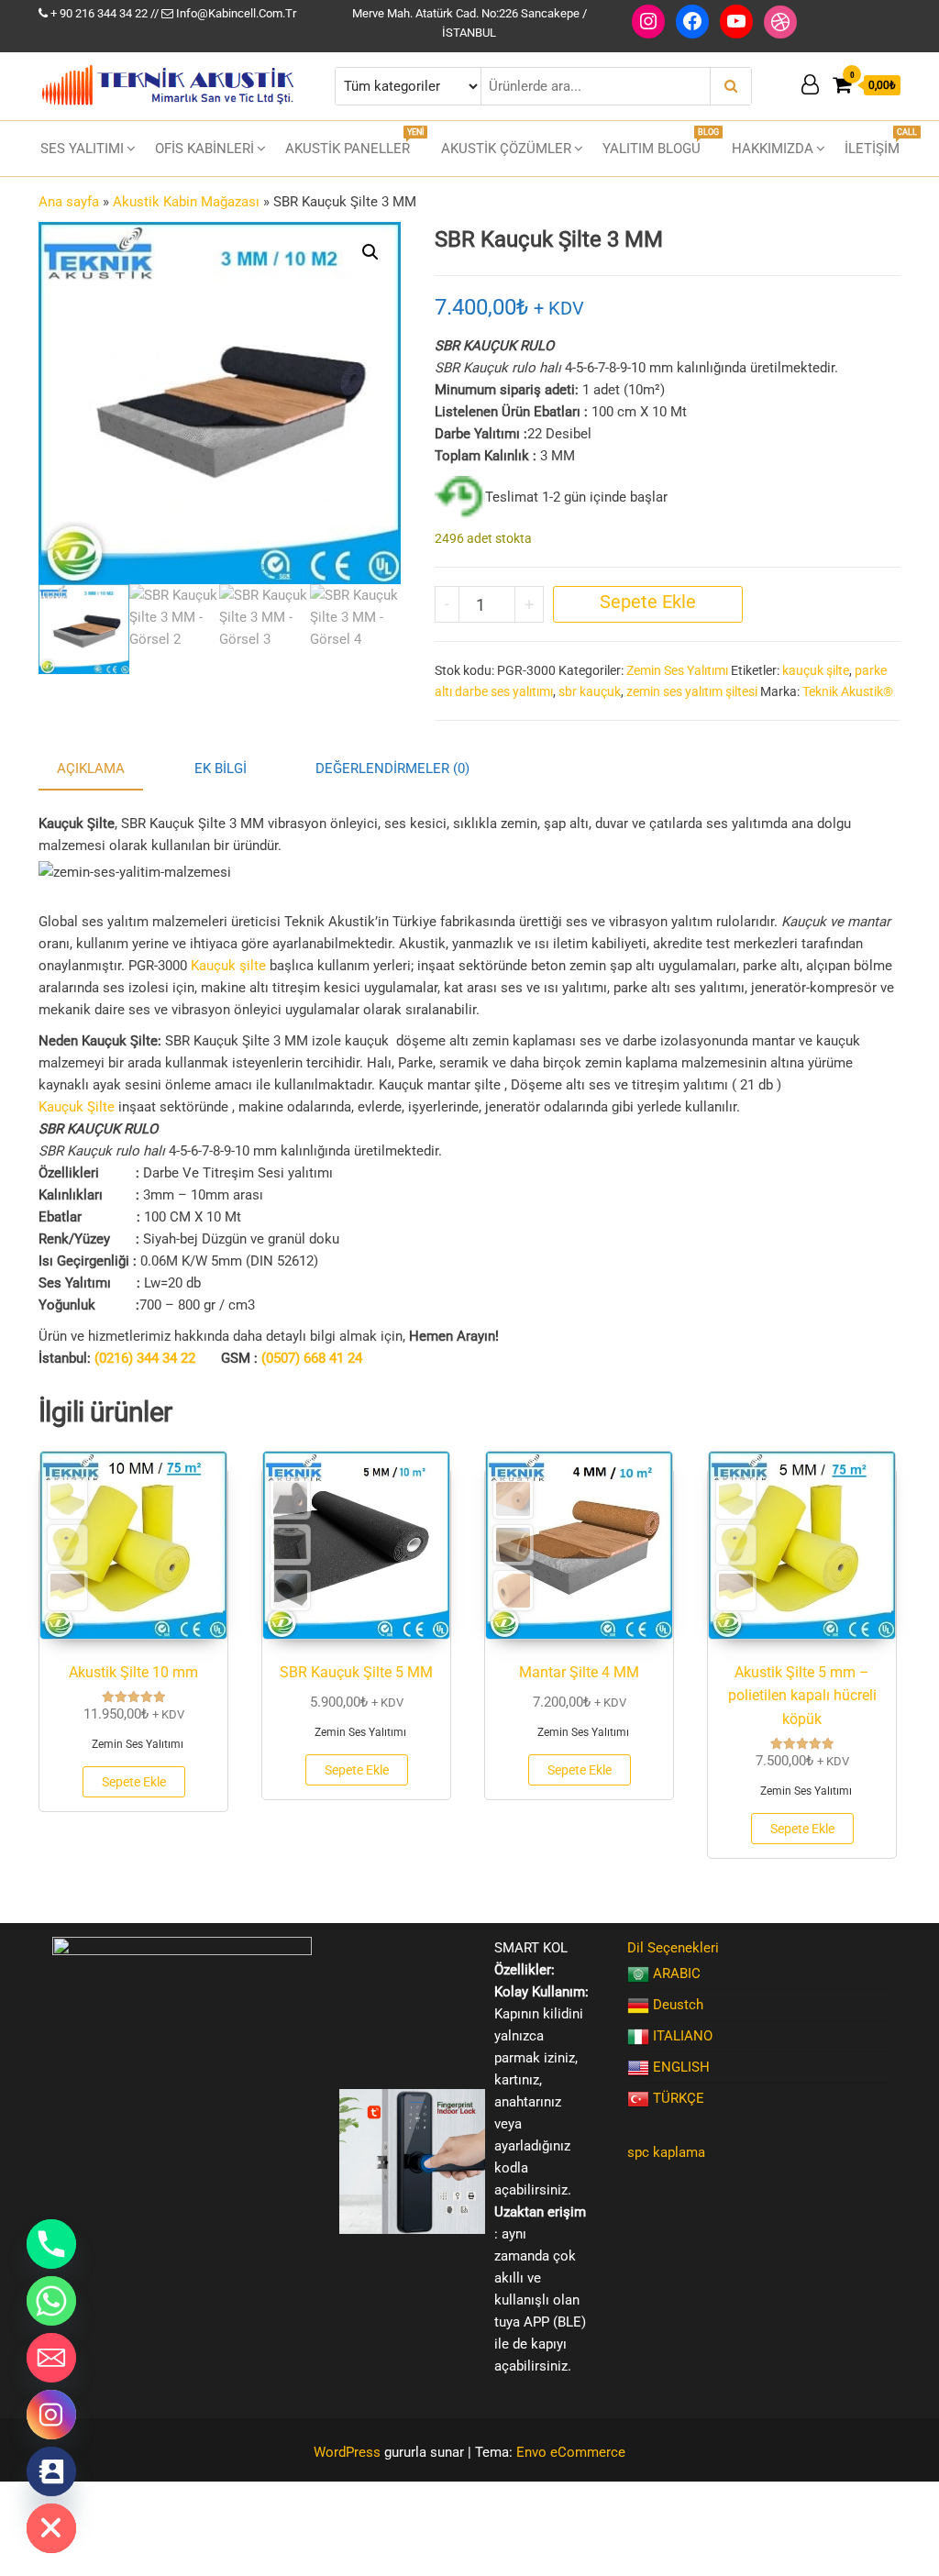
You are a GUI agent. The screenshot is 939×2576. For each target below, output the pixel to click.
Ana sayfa (69, 202)
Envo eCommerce (571, 2452)
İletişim (879, 142)
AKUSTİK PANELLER (354, 142)
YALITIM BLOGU (658, 142)
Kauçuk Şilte (77, 1107)
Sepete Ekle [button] (134, 1782)
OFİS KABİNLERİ (204, 149)
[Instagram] (51, 2415)
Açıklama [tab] (91, 768)
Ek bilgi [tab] (221, 768)
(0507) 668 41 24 (312, 1358)
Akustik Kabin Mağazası (186, 202)
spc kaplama (666, 2152)
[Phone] (51, 2244)
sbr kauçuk (590, 691)
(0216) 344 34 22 (145, 1358)
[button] (370, 252)
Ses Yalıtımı (82, 149)
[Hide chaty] (51, 2528)
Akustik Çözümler (506, 149)
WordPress (347, 2452)
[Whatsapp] (51, 2301)
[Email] (51, 2358)
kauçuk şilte (816, 670)
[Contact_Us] (51, 2471)
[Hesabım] (810, 85)
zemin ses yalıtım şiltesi (692, 691)
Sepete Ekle (648, 602)
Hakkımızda (773, 149)
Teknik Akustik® (848, 691)
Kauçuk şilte (228, 966)
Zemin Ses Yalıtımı (677, 670)
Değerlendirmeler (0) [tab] (392, 768)
